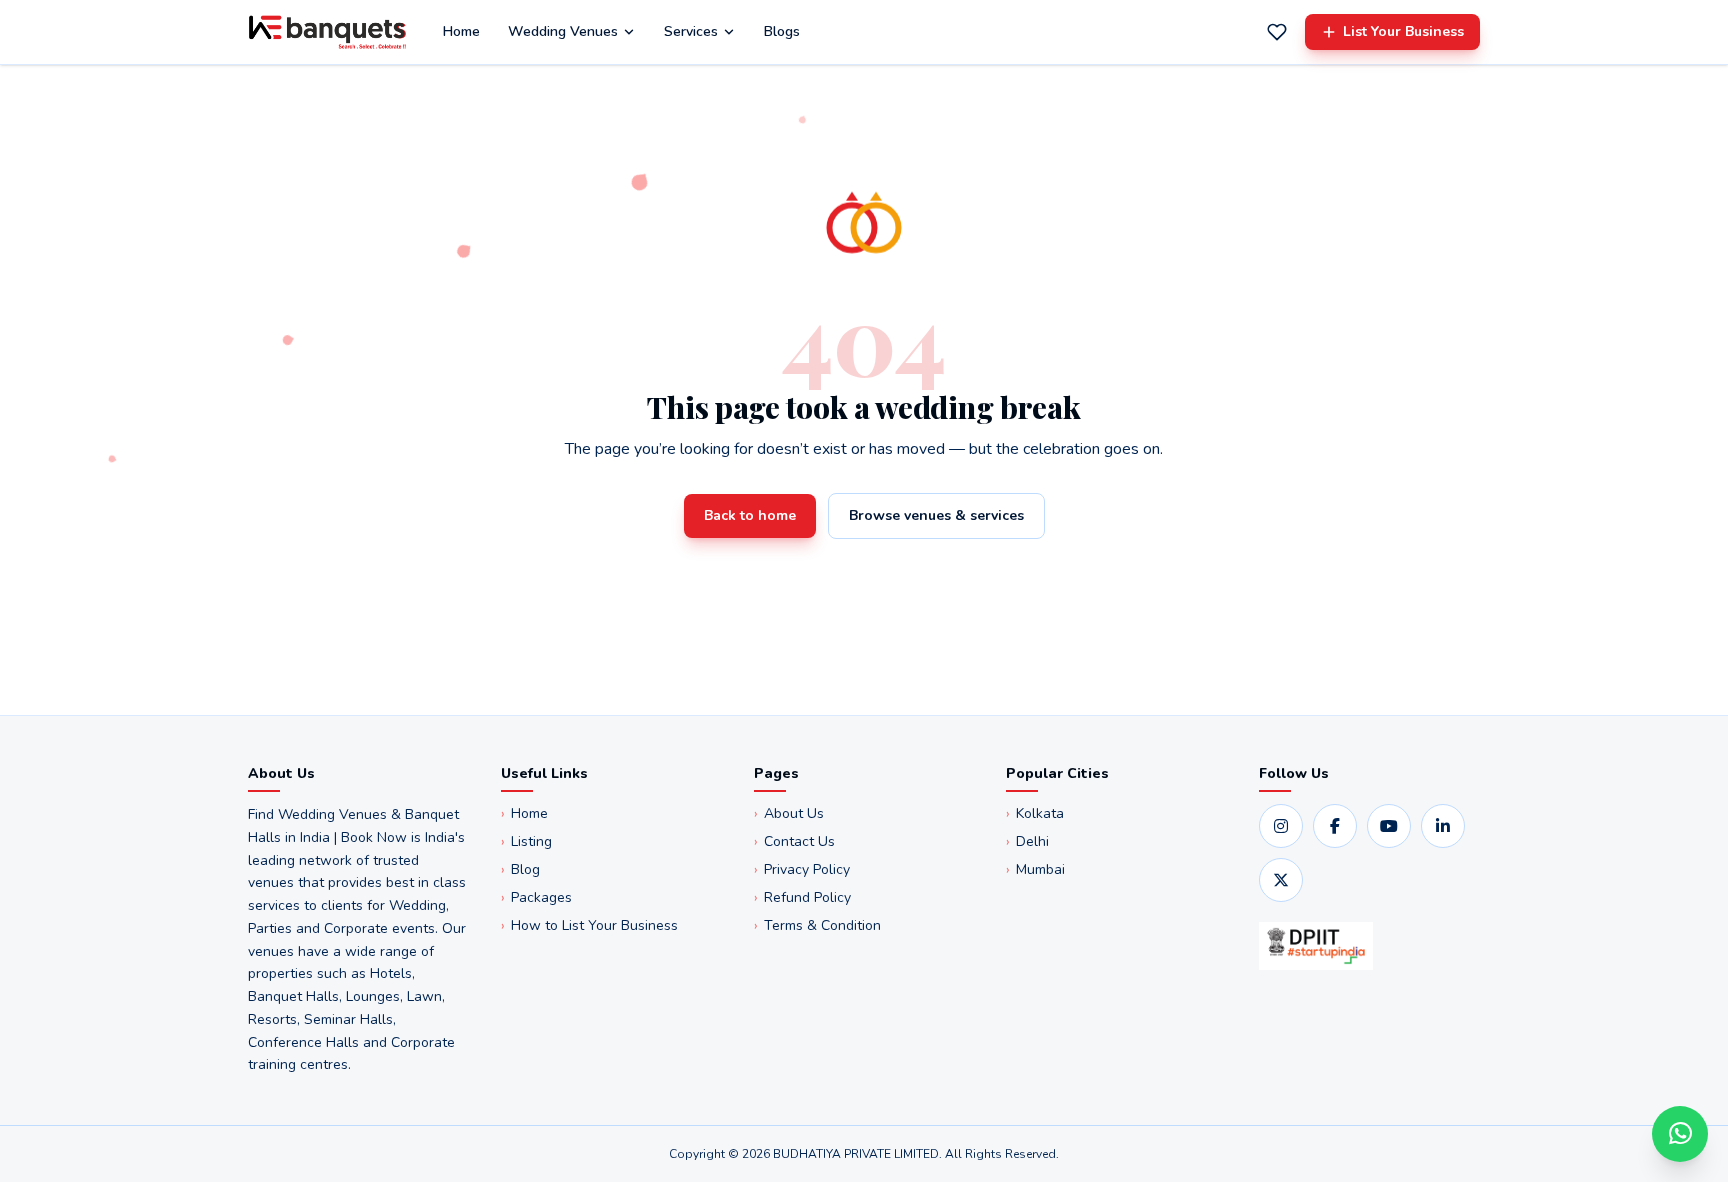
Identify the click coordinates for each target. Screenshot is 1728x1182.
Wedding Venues (563, 31)
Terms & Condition (817, 925)
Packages (536, 897)
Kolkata (1035, 813)
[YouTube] (1389, 826)
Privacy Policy (802, 869)
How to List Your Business (589, 925)
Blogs (782, 31)
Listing (526, 841)
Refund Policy (802, 897)
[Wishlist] (1277, 32)
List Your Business (1403, 31)
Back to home (750, 515)
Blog (520, 869)
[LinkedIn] (1443, 826)
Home (461, 31)
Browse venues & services (936, 515)
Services (691, 31)
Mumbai (1035, 869)
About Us (789, 813)
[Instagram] (1281, 826)
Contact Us (794, 841)
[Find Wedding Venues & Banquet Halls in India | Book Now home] (327, 32)
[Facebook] (1335, 826)
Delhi (1027, 841)
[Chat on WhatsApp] (1680, 1134)
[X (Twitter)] (1281, 880)
